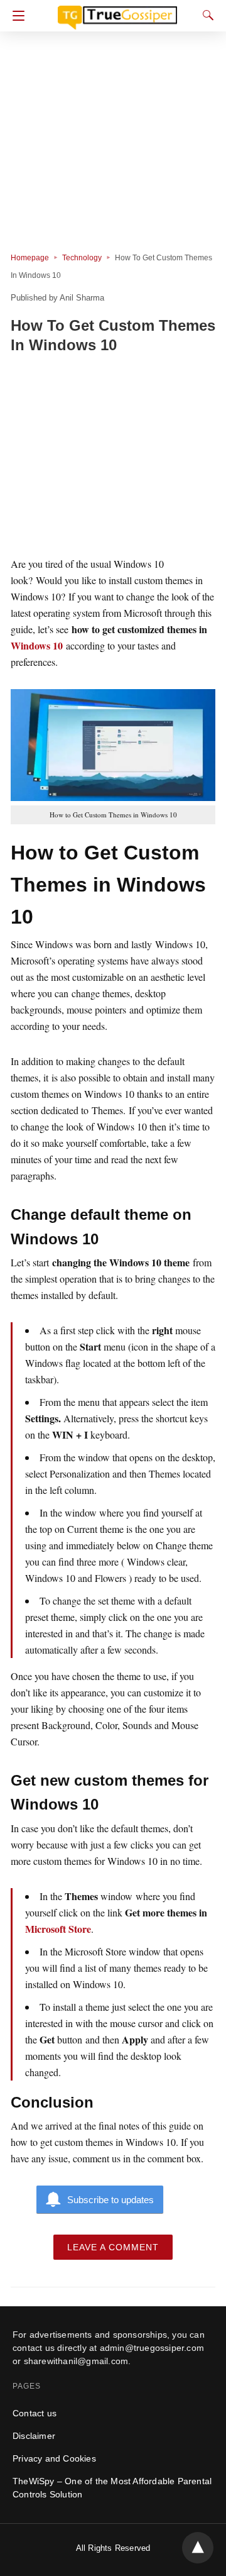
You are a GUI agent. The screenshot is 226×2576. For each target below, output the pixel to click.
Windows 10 (37, 645)
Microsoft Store (58, 1929)
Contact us (35, 2413)
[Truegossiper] (117, 12)
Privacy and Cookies (54, 2458)
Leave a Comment (113, 2247)
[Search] (205, 15)
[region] (113, 457)
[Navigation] (15, 16)
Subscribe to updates (110, 2200)
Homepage (30, 258)
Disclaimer (34, 2436)
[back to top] (198, 2548)
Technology (82, 258)
